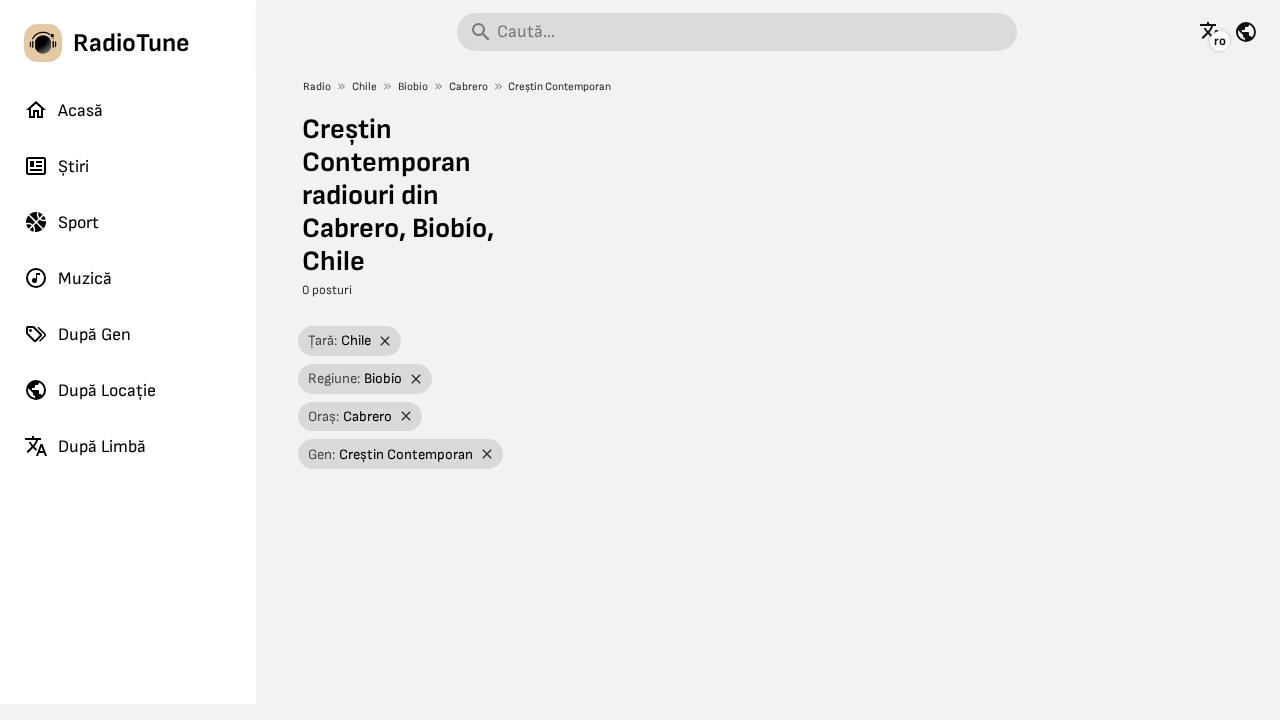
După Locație (107, 390)
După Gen (94, 334)
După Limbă (102, 446)
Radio (317, 86)
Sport (78, 222)
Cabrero (468, 86)
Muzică (85, 278)
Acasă (80, 110)
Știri (73, 166)
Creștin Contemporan (559, 86)
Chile (364, 86)
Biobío (413, 86)
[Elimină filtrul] (384, 341)
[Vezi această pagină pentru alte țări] (1246, 32)
